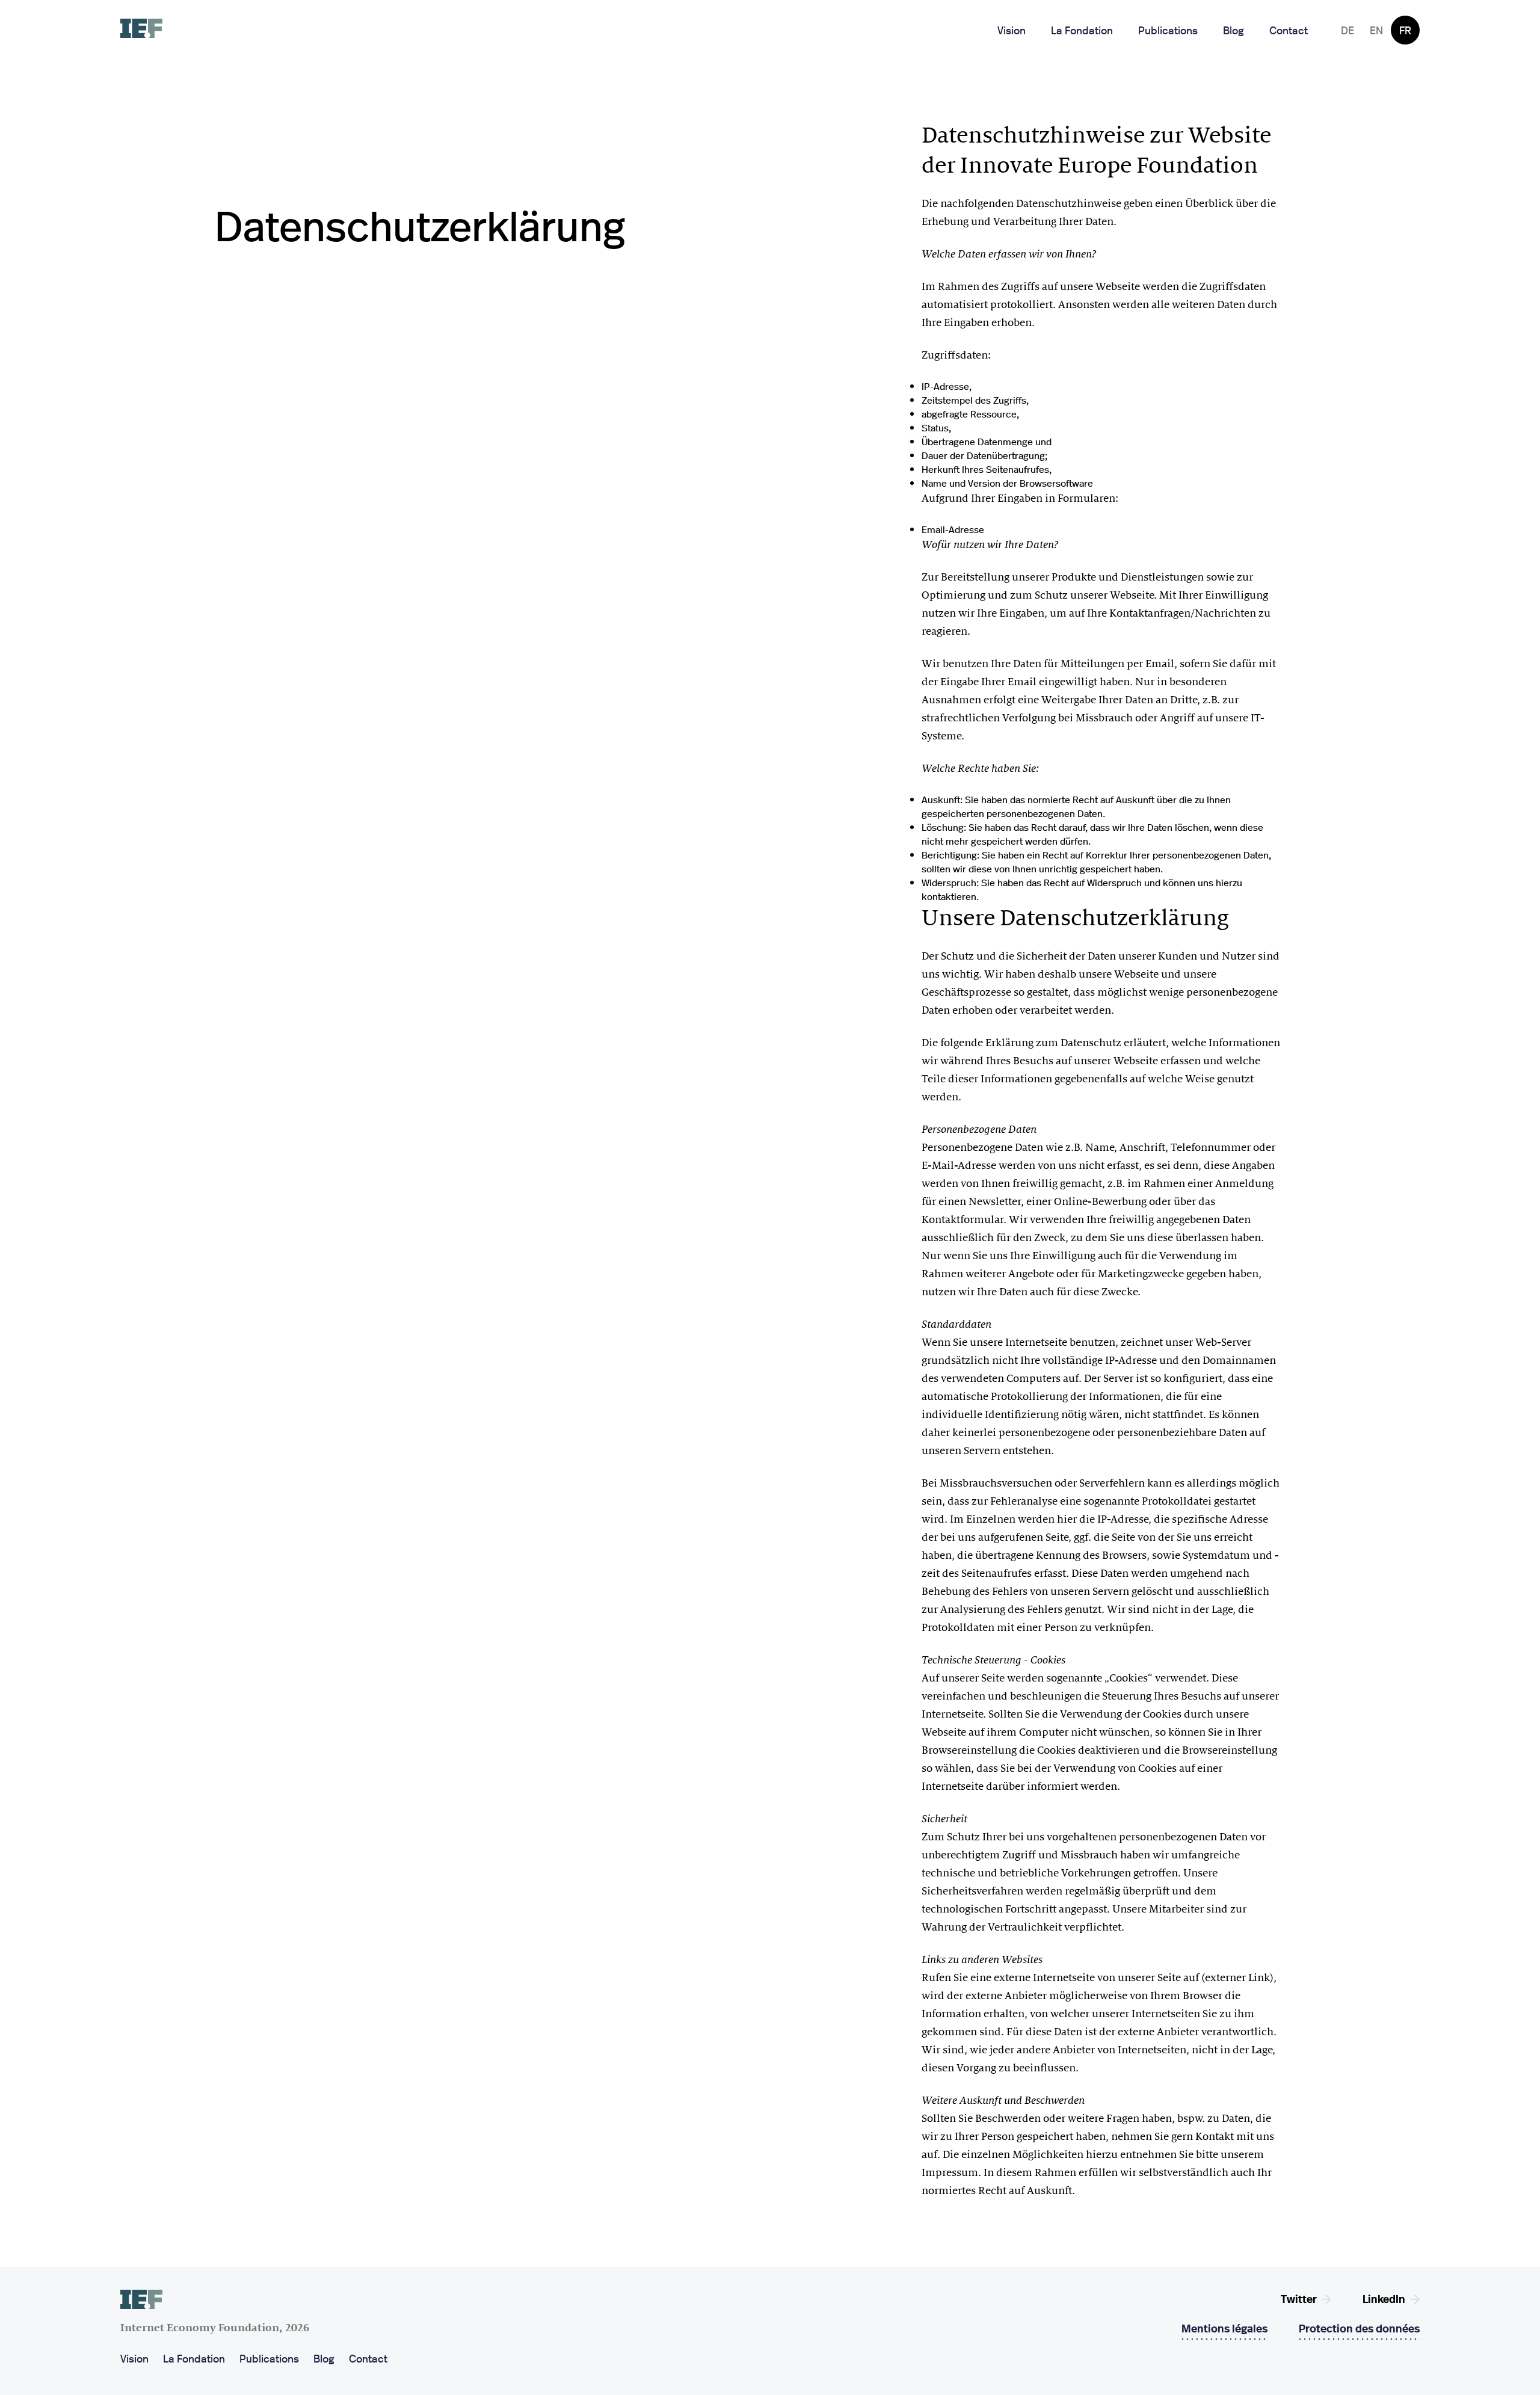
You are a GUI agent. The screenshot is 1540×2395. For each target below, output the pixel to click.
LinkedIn (1384, 2298)
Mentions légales (1224, 2328)
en (1376, 30)
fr (1405, 30)
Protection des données (1359, 2328)
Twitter (1299, 2298)
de (1347, 30)
